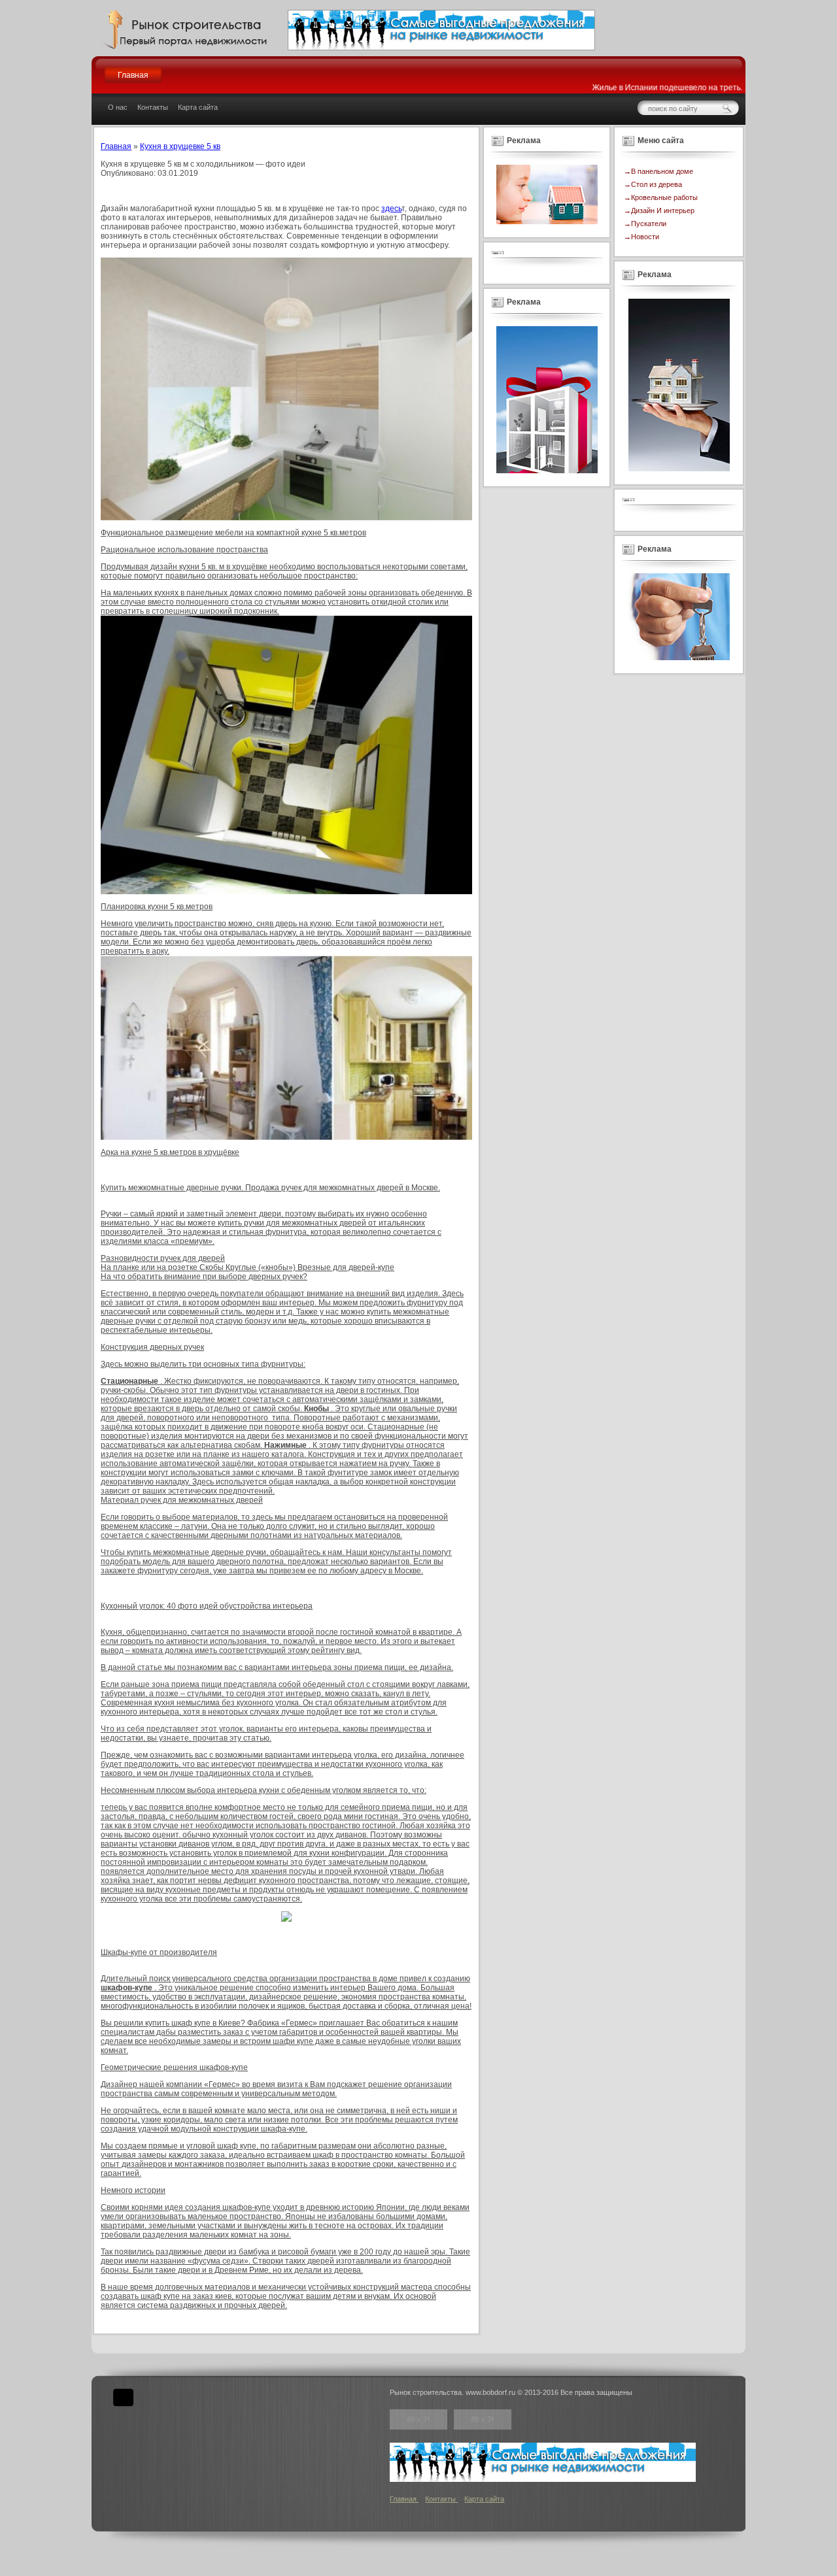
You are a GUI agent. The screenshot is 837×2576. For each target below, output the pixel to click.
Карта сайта (198, 107)
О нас (118, 107)
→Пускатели (645, 224)
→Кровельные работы (661, 197)
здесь (391, 209)
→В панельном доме (658, 171)
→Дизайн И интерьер (659, 210)
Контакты (153, 107)
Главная (133, 75)
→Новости (641, 237)
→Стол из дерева (653, 184)
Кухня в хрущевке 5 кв (180, 146)
